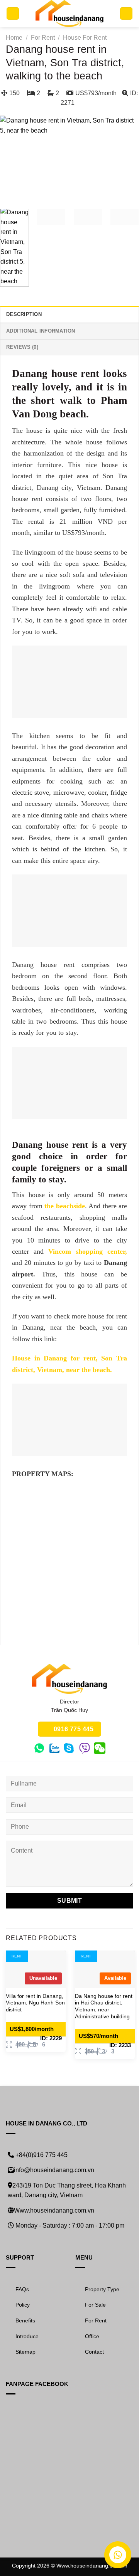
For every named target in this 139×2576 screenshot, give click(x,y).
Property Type (102, 2289)
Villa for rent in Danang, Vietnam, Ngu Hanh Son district (35, 2003)
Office (92, 2336)
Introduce (27, 2336)
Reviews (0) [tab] (22, 347)
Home (14, 38)
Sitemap (25, 2352)
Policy (23, 2305)
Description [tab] (24, 314)
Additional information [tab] (41, 331)
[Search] (126, 14)
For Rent (43, 38)
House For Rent (85, 38)
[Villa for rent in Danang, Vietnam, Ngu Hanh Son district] (36, 1969)
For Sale (95, 2305)
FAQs (22, 2289)
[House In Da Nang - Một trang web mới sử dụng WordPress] (70, 13)
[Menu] (13, 14)
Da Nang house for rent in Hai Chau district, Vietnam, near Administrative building (104, 2006)
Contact (94, 2352)
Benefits (25, 2320)
